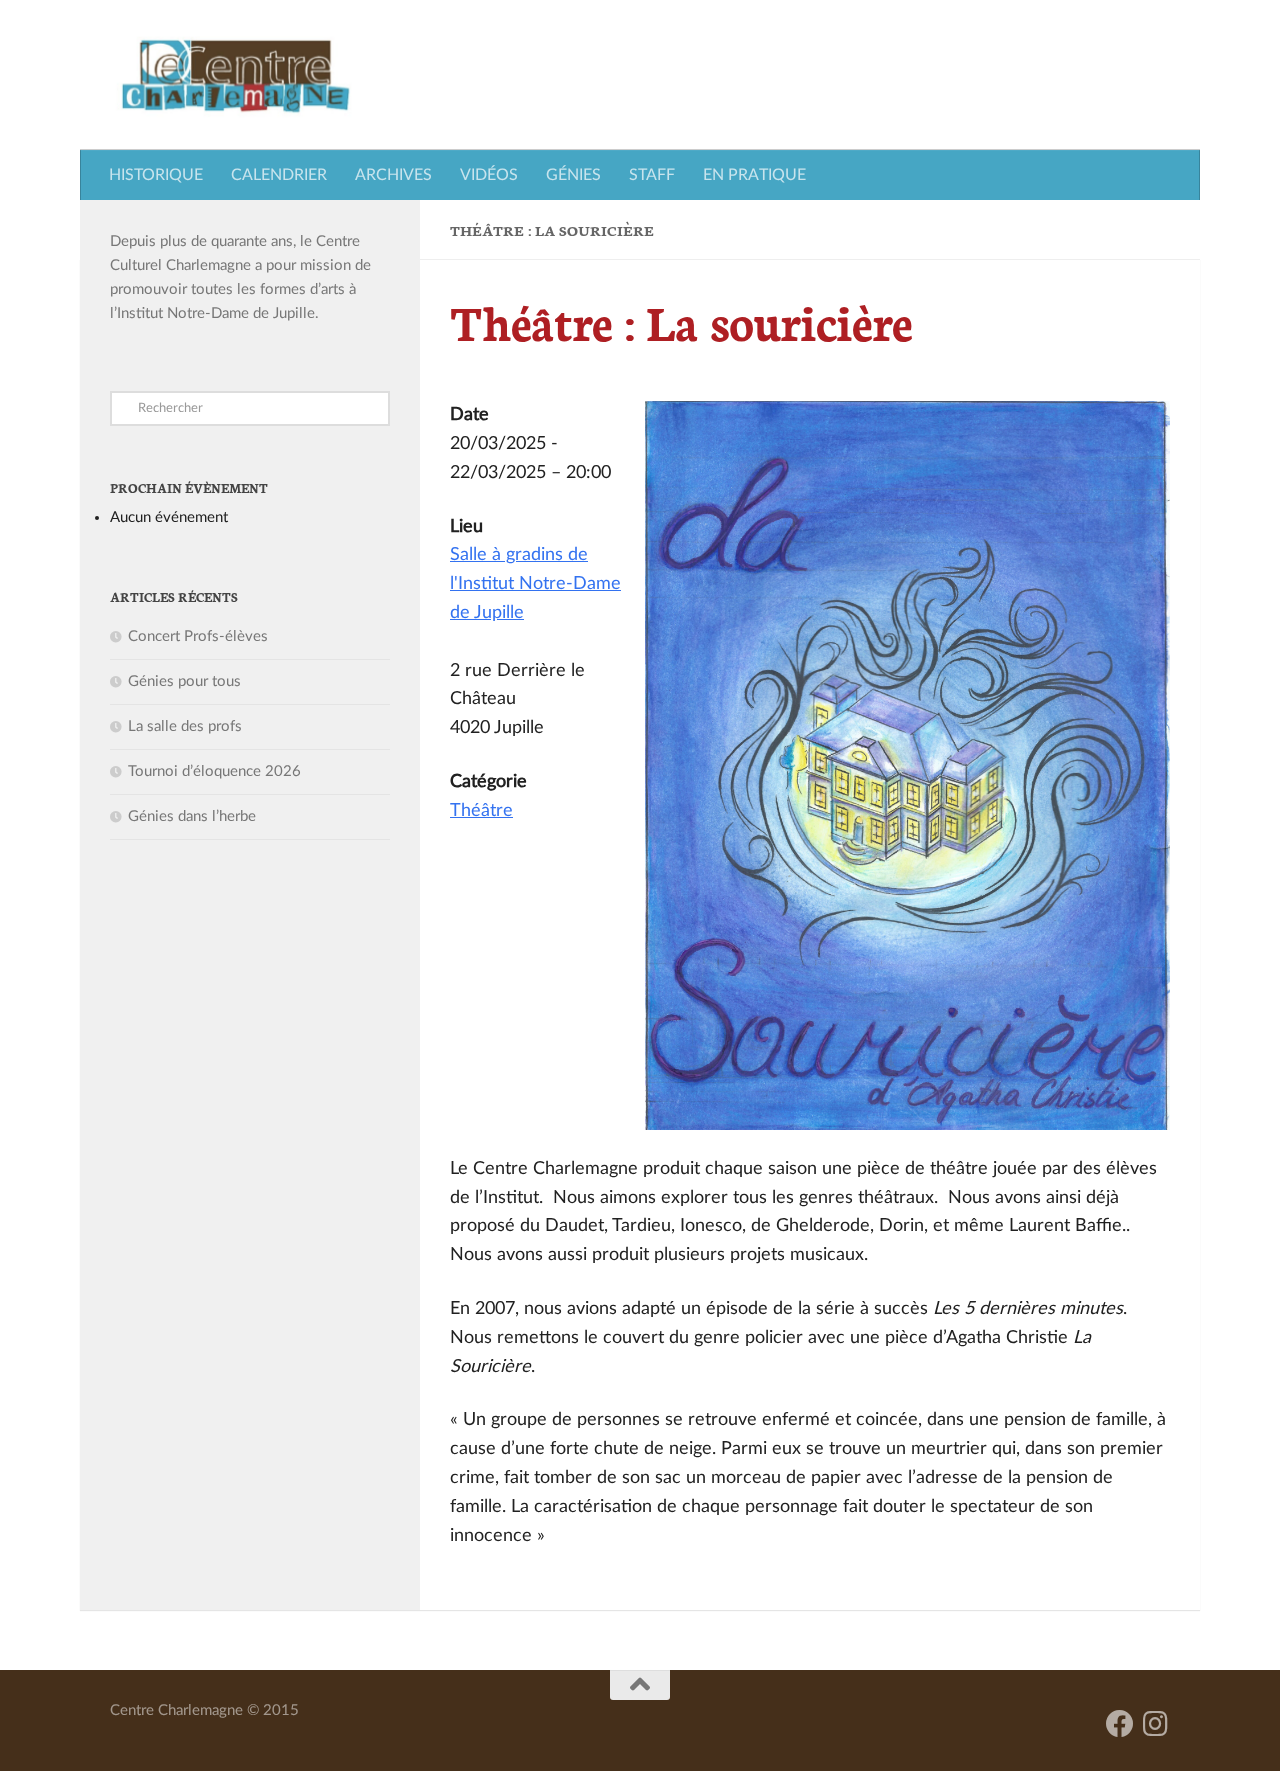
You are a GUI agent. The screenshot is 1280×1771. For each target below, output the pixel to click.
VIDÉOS (489, 175)
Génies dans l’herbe (192, 816)
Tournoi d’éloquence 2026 (214, 771)
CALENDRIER (279, 175)
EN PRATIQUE (754, 175)
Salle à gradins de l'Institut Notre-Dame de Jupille (535, 584)
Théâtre (481, 811)
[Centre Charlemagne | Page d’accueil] (235, 75)
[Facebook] (1120, 1724)
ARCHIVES (393, 175)
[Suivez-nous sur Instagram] (1156, 1724)
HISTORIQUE (156, 175)
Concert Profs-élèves (198, 636)
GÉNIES (573, 175)
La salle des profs (185, 726)
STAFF (652, 175)
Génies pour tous (184, 681)
